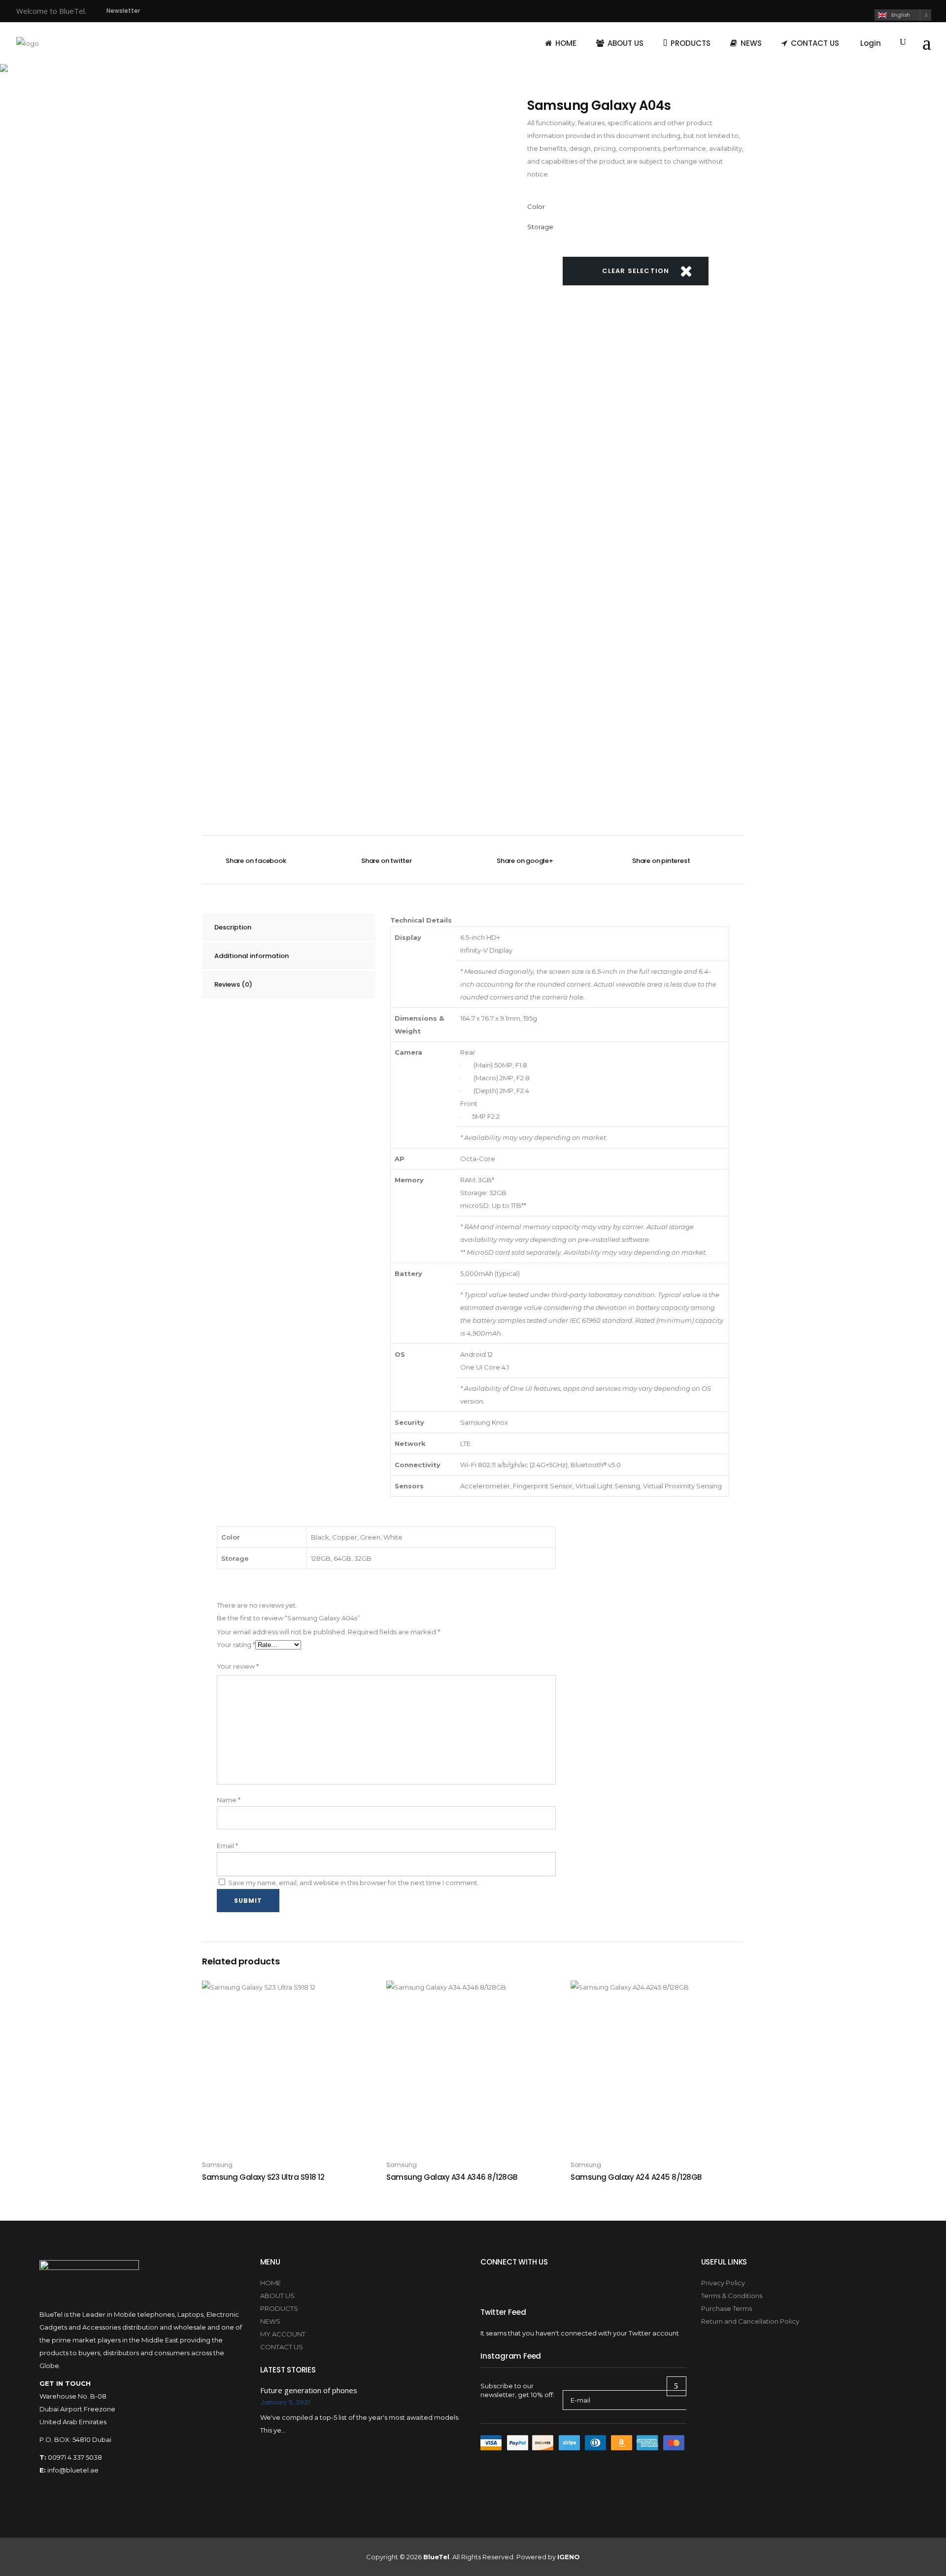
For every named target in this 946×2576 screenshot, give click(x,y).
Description (233, 927)
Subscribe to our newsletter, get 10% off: (517, 2390)
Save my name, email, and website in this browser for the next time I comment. (354, 1883)
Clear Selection (636, 271)
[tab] (289, 927)
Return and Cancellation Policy (750, 2321)
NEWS (270, 2321)
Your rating (236, 1645)
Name (229, 1800)
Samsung (217, 2165)
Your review (238, 1666)
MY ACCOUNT (283, 2334)
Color (536, 206)
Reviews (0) (233, 984)
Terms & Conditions (732, 2296)
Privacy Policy (723, 2283)
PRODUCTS (279, 2308)
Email (227, 1846)
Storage (540, 227)
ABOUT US (277, 2296)
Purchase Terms (726, 2308)
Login (871, 43)
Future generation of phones (309, 2390)
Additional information (252, 956)
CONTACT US (282, 2347)
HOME (270, 2283)
